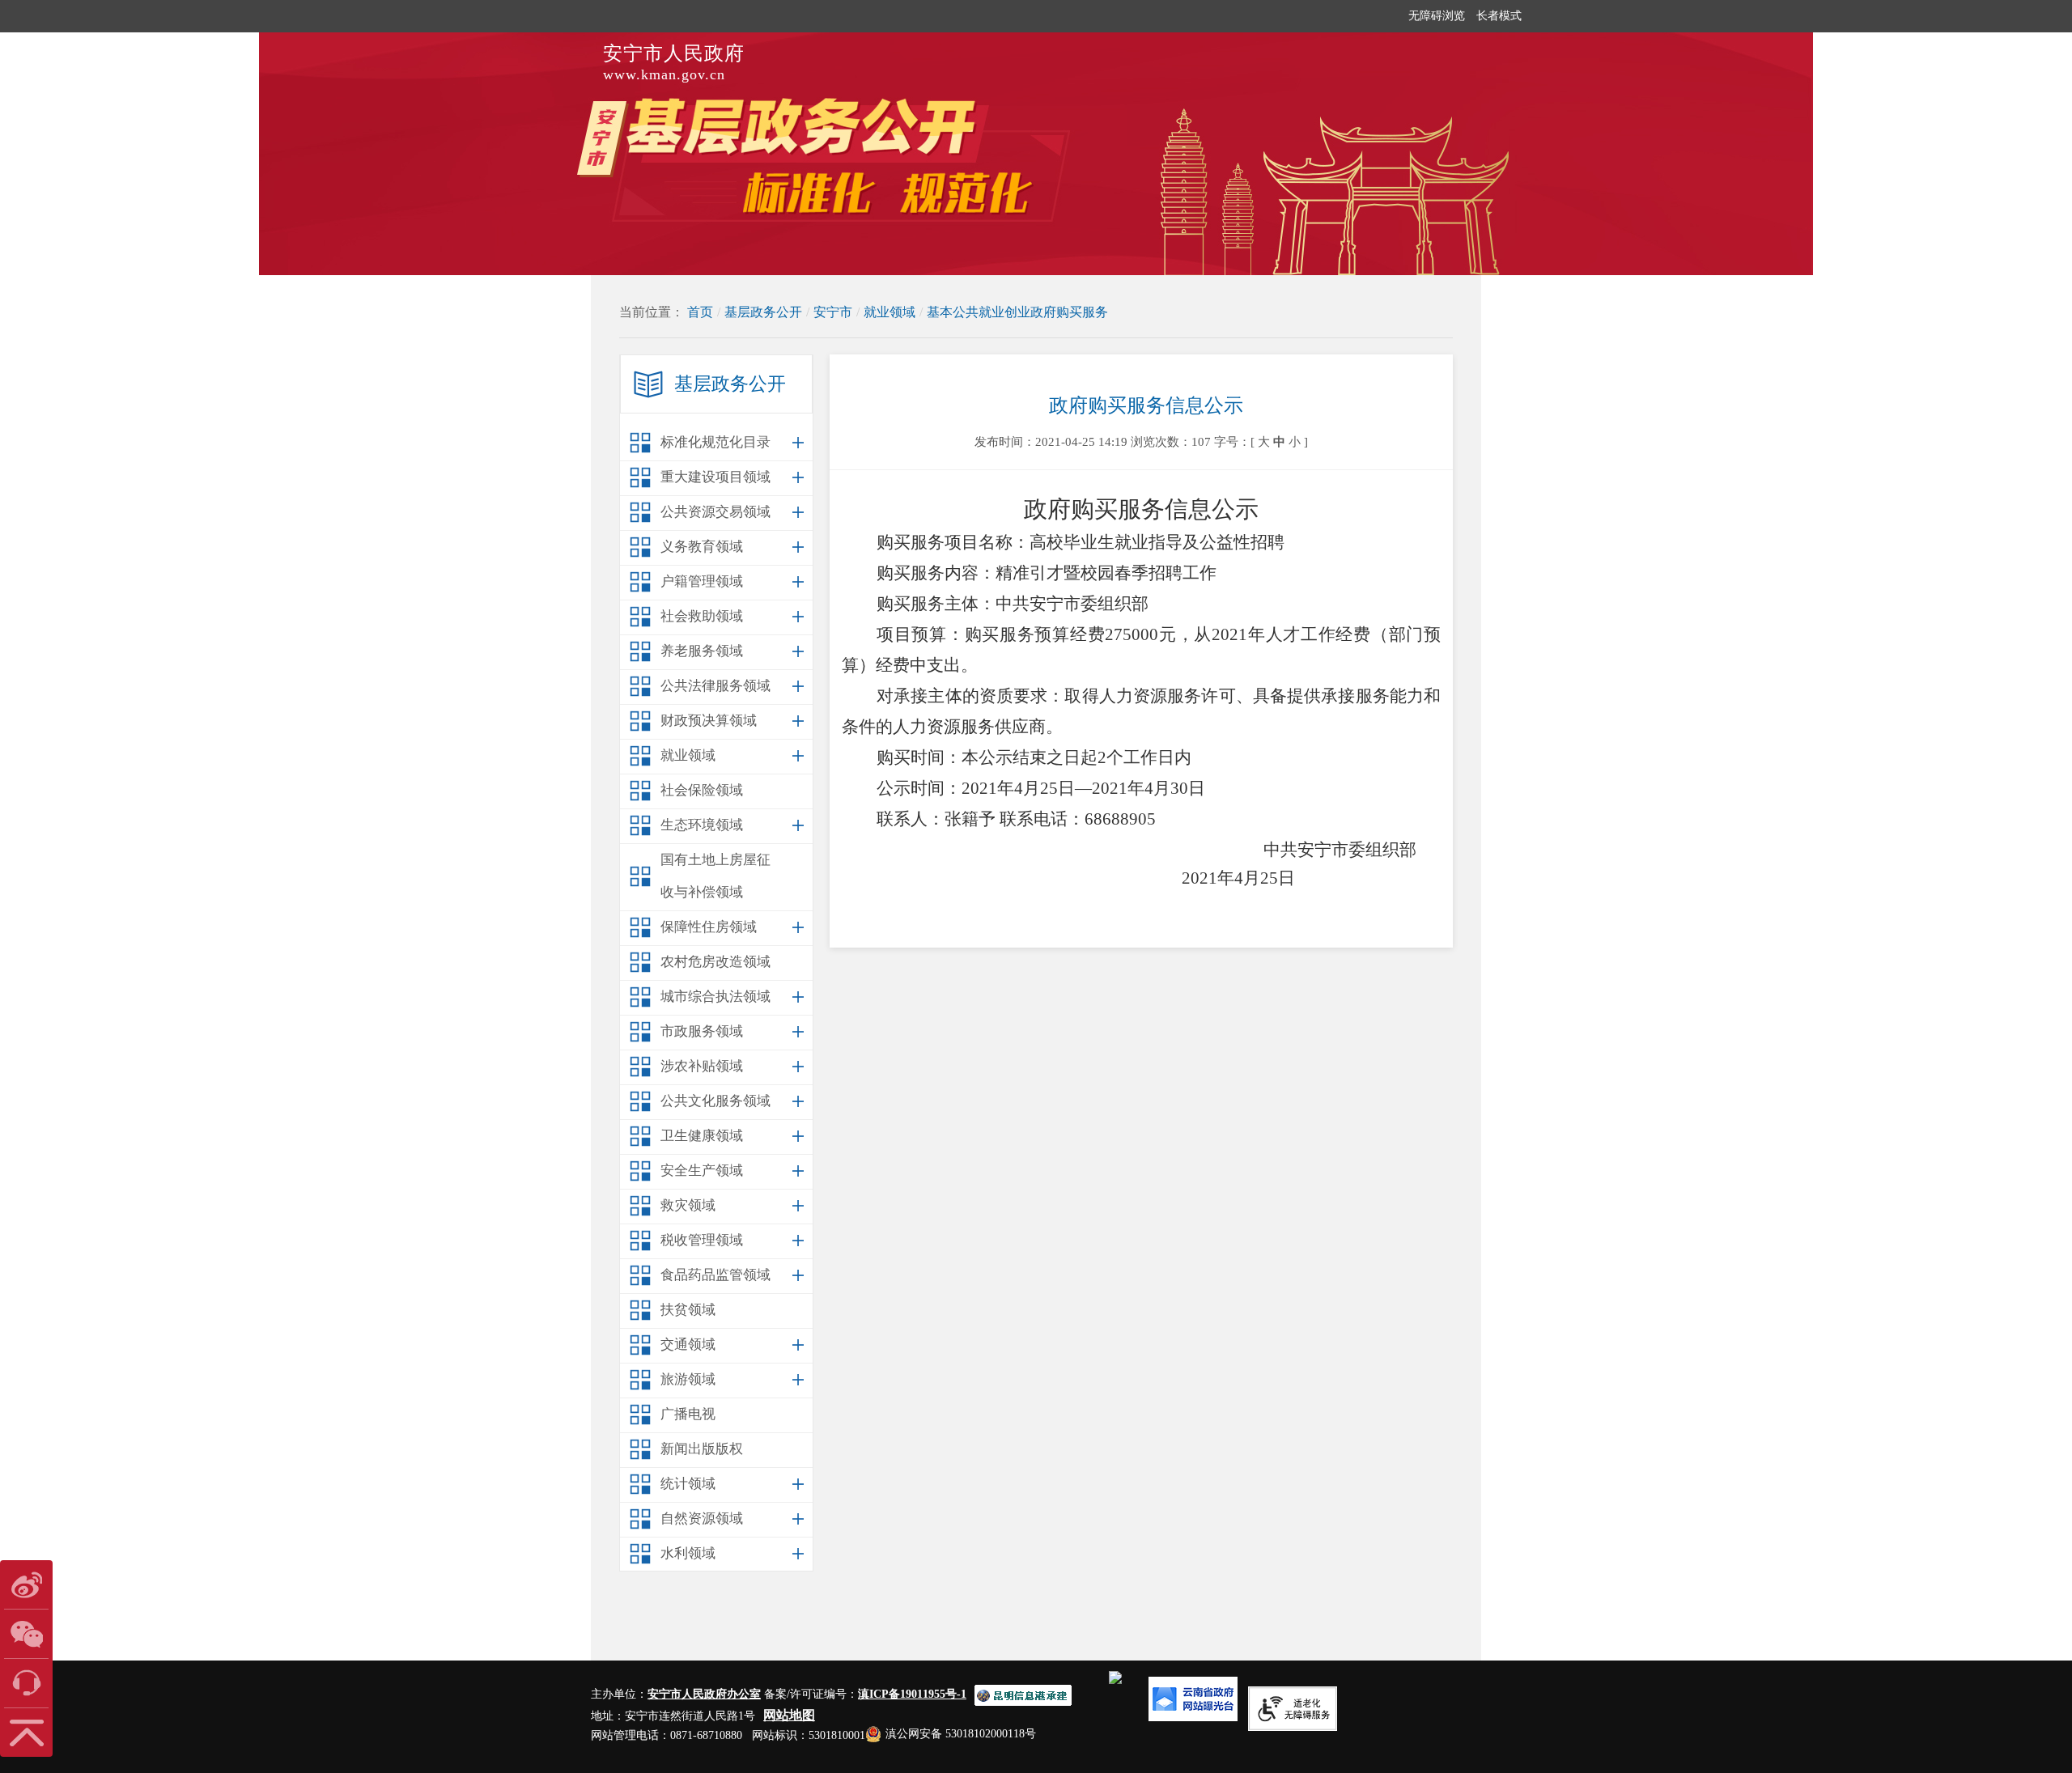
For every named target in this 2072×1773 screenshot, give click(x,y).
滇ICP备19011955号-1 (912, 1694)
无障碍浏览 (1437, 16)
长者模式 (1499, 16)
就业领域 (890, 312)
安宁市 (833, 312)
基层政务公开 (763, 312)
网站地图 (789, 1715)
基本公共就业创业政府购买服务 (1017, 312)
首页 (700, 312)
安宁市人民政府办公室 (704, 1694)
